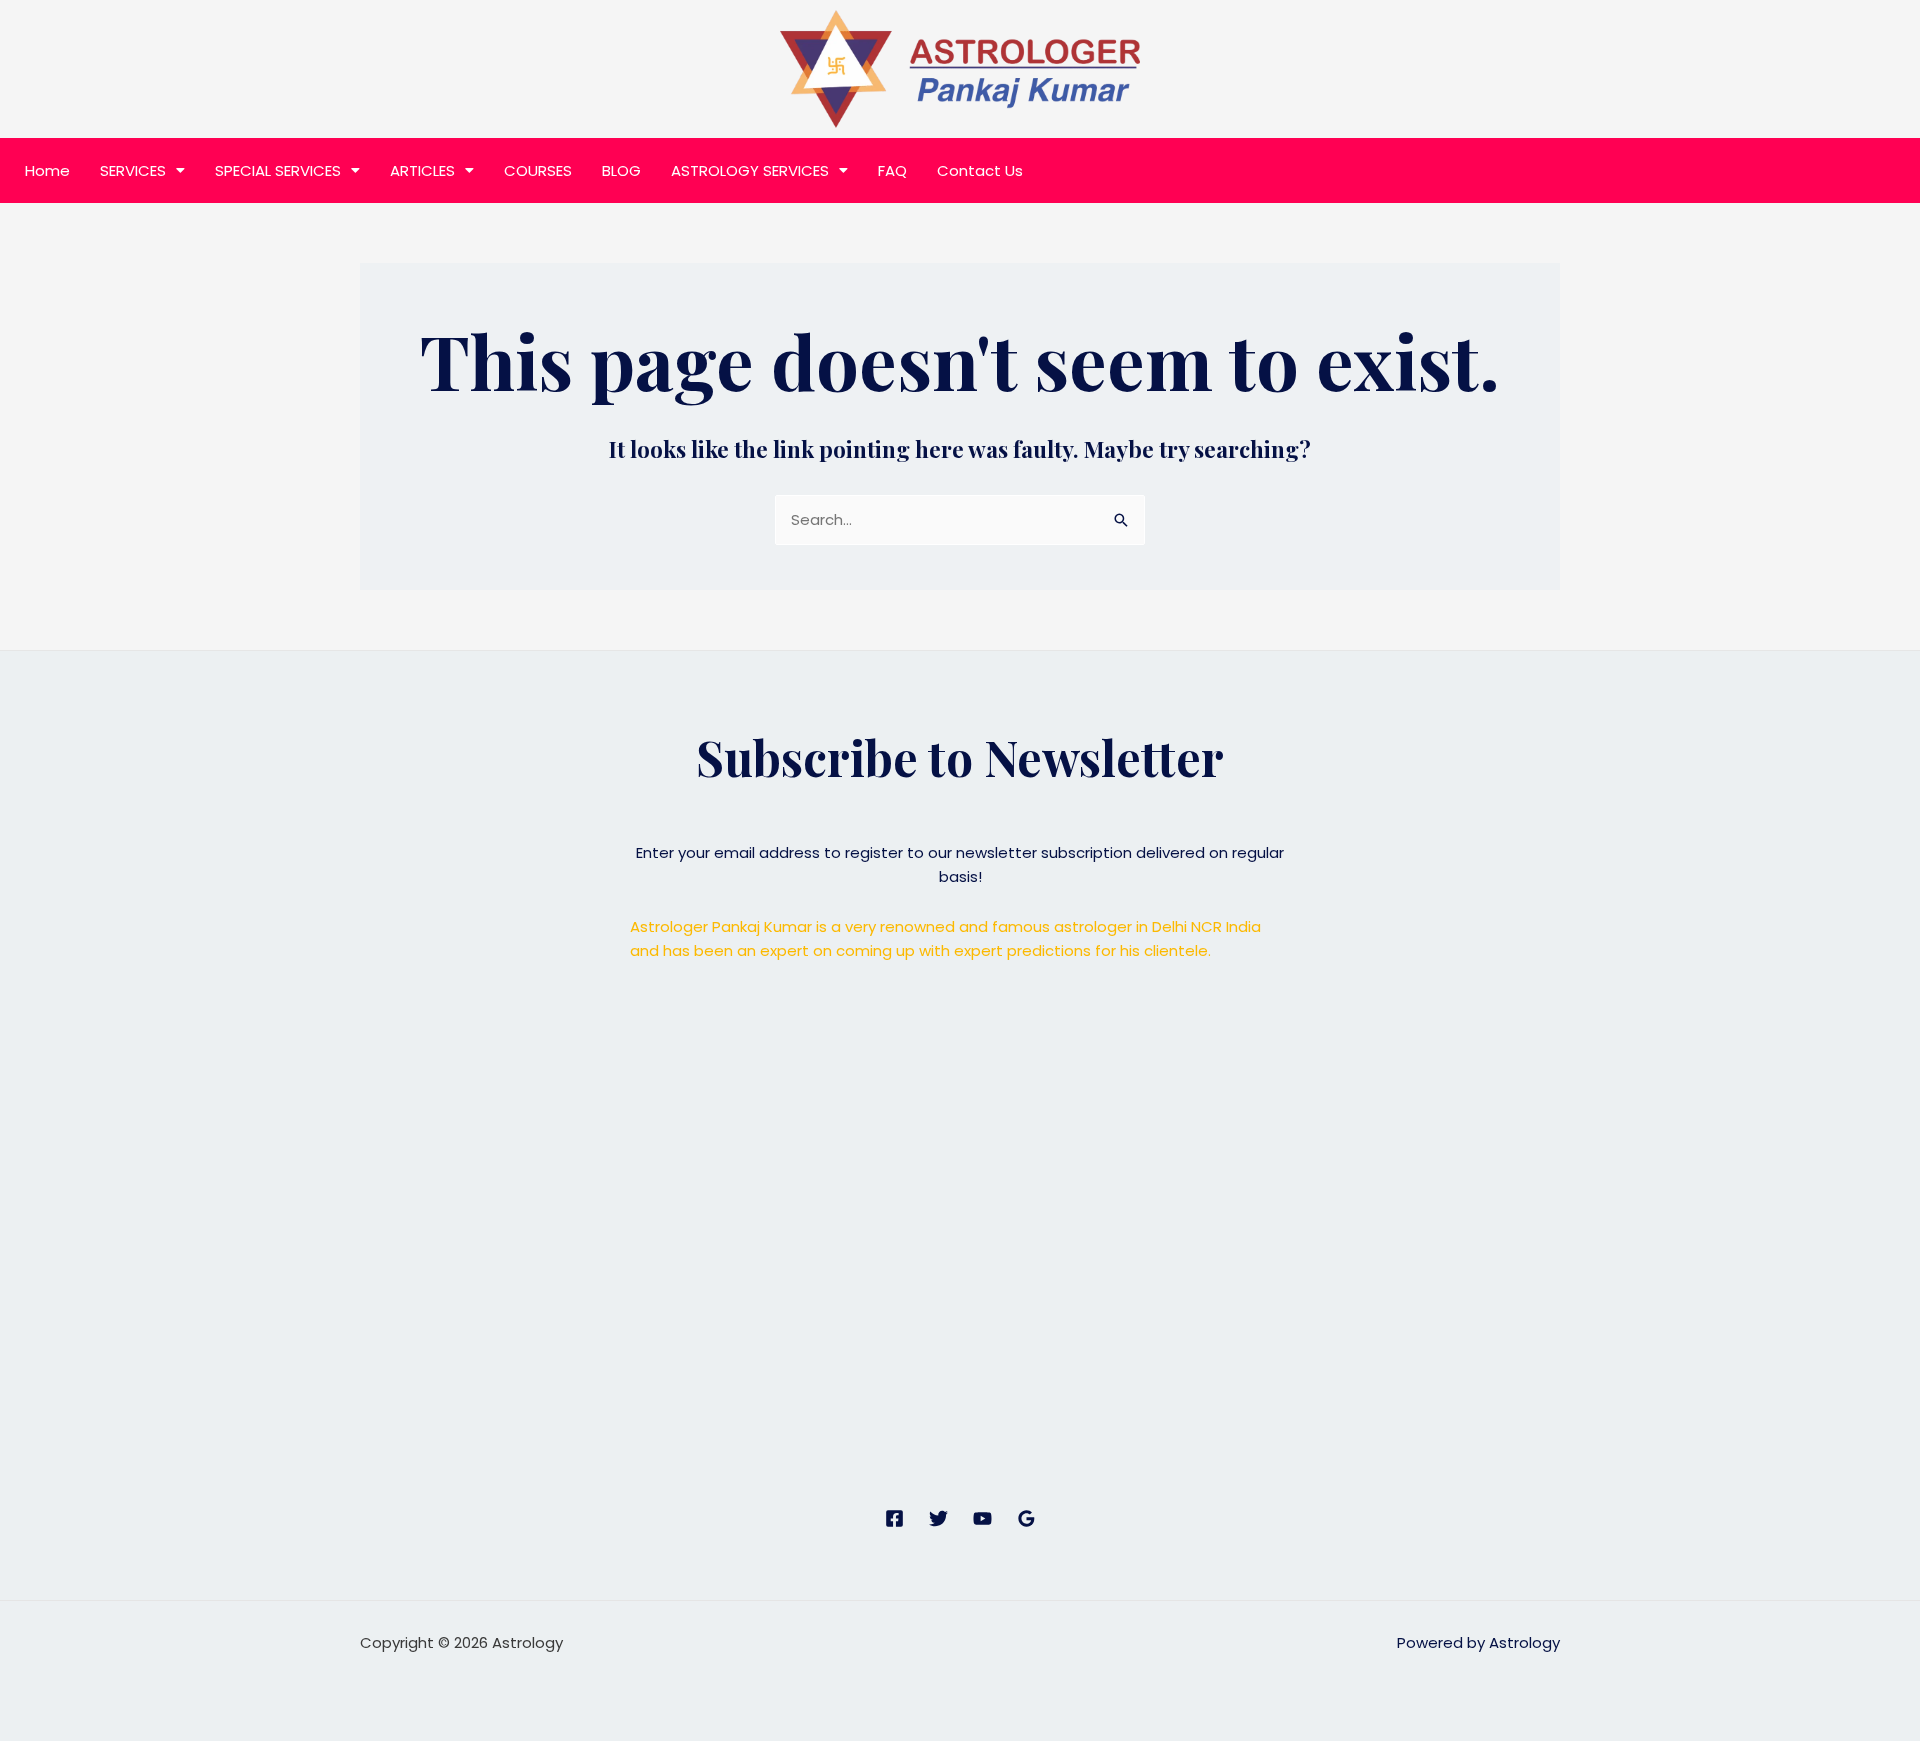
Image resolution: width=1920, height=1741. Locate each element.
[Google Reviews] (1026, 1518)
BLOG (621, 170)
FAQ (892, 170)
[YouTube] (982, 1518)
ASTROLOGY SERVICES (750, 170)
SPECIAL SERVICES (278, 170)
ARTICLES (422, 170)
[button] (142, 170)
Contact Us (980, 170)
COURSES (538, 170)
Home (47, 170)
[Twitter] (938, 1518)
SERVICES (133, 170)
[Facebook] (894, 1518)
